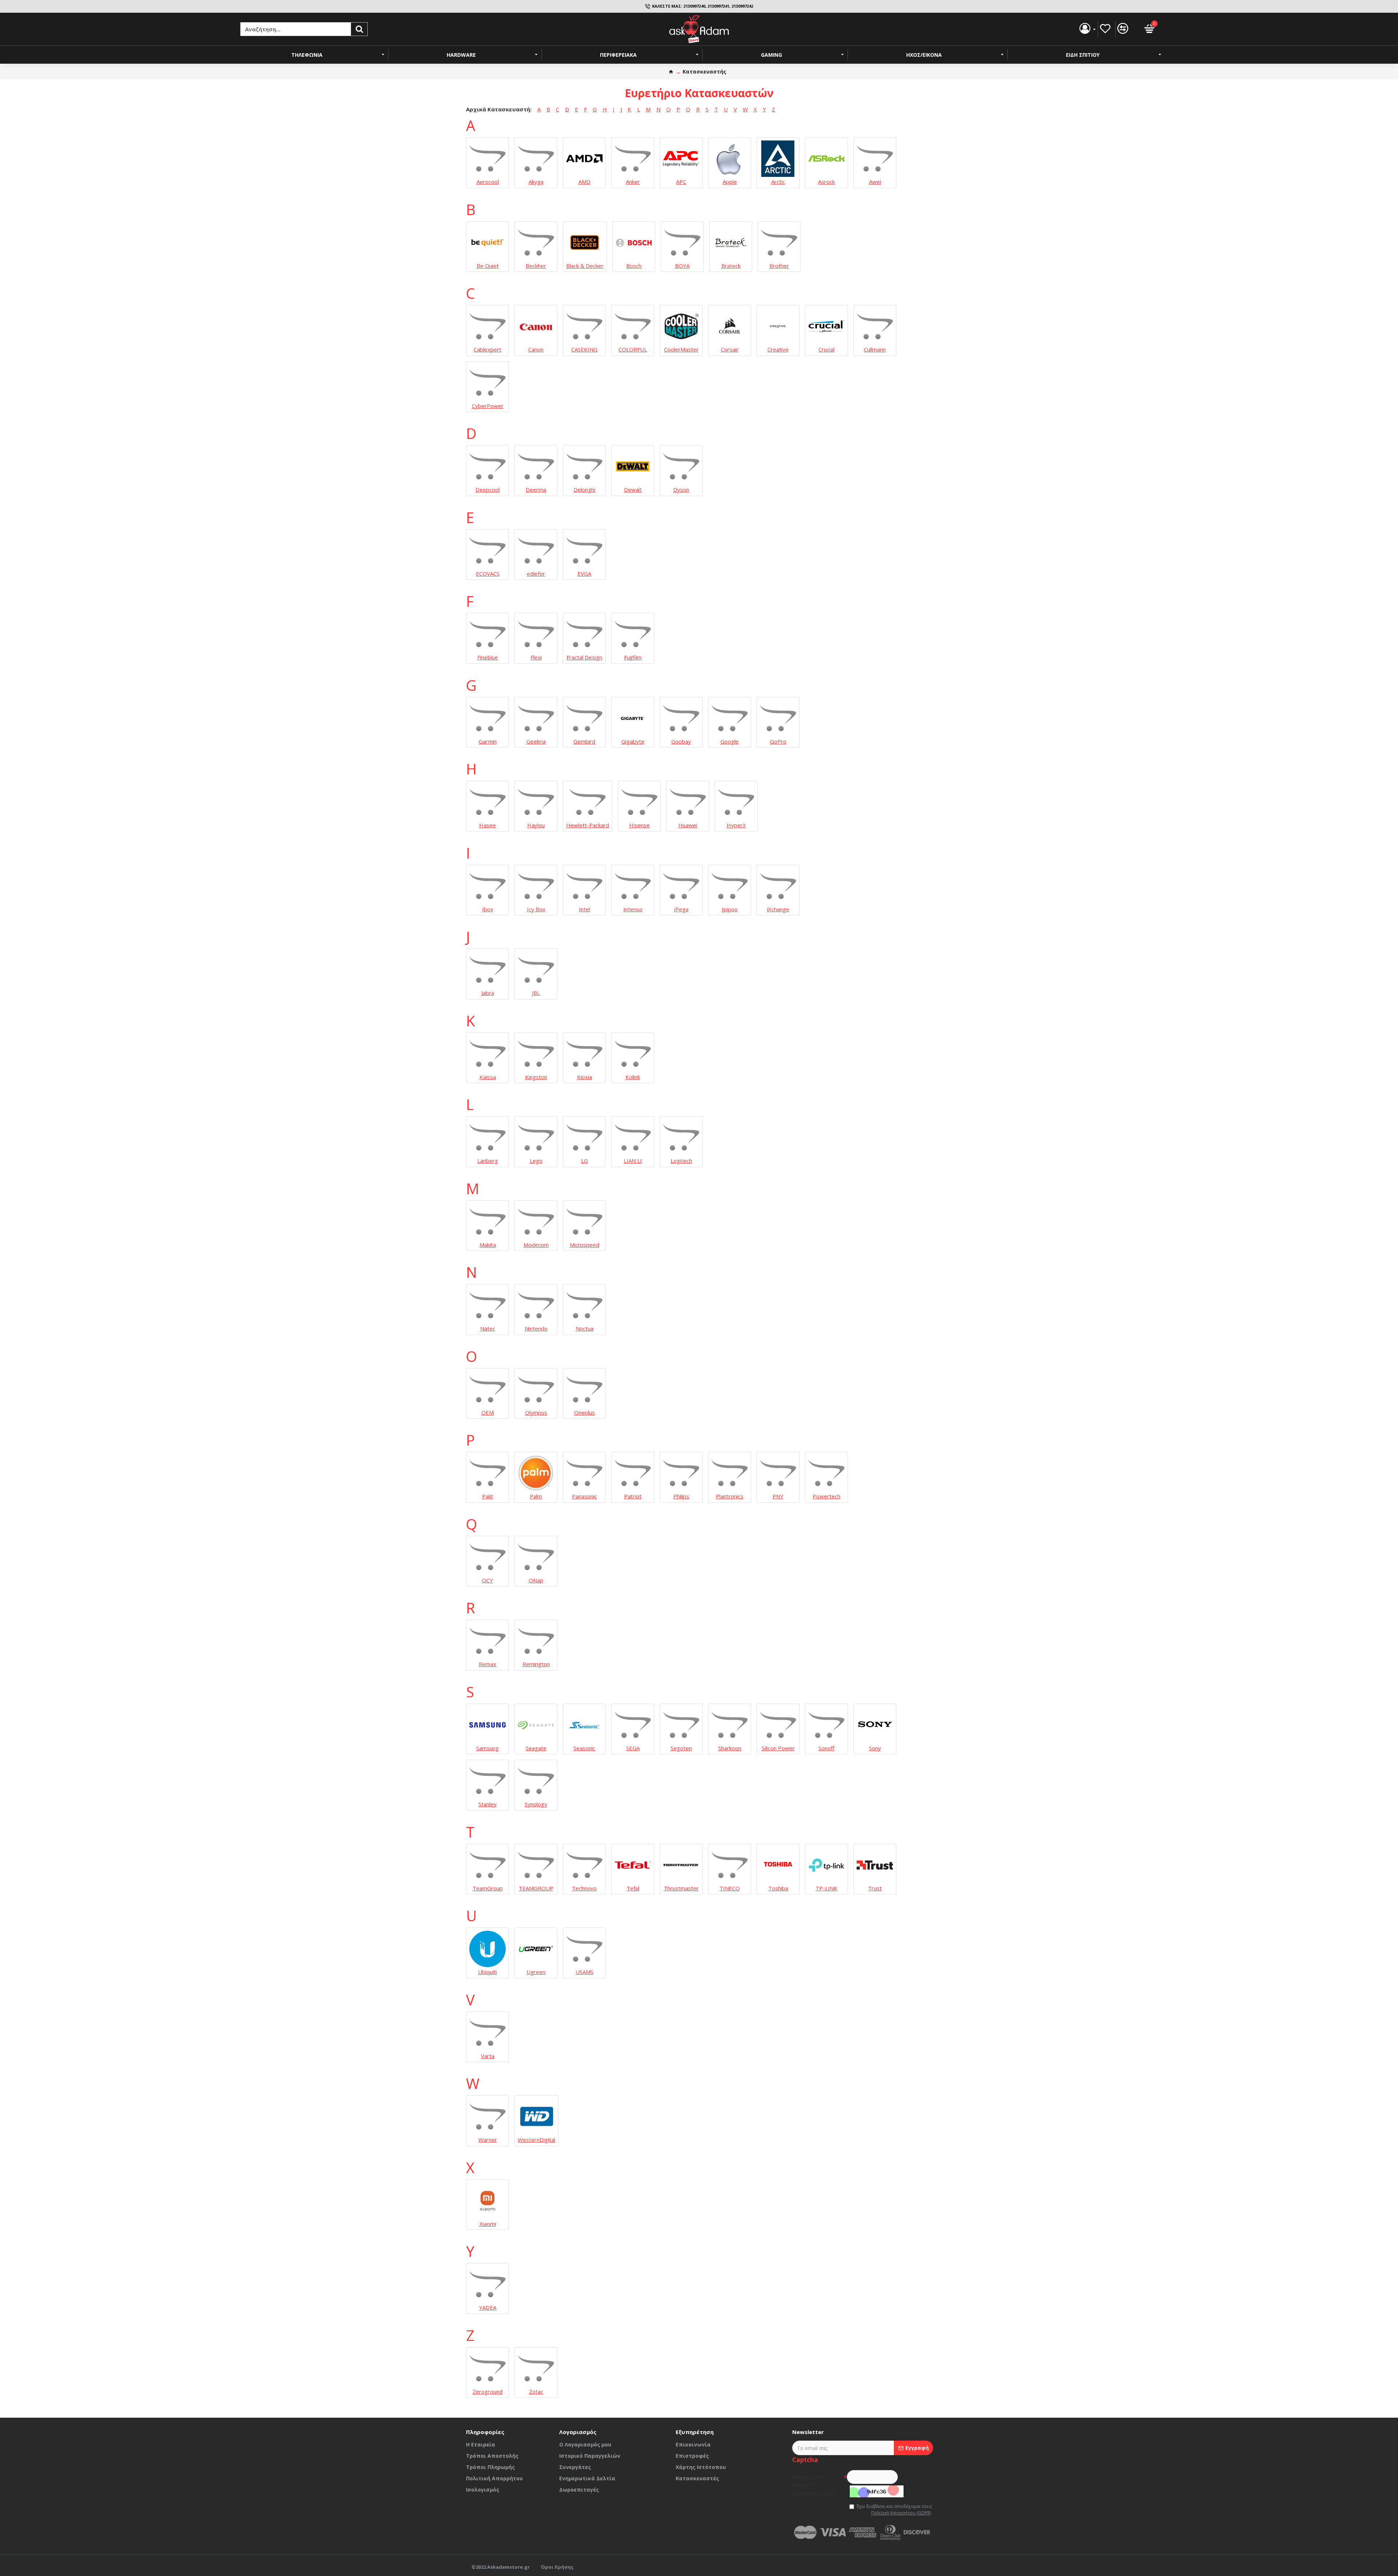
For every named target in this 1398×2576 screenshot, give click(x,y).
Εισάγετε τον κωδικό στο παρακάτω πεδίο (813, 2485)
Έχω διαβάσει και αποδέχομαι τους (894, 2510)
